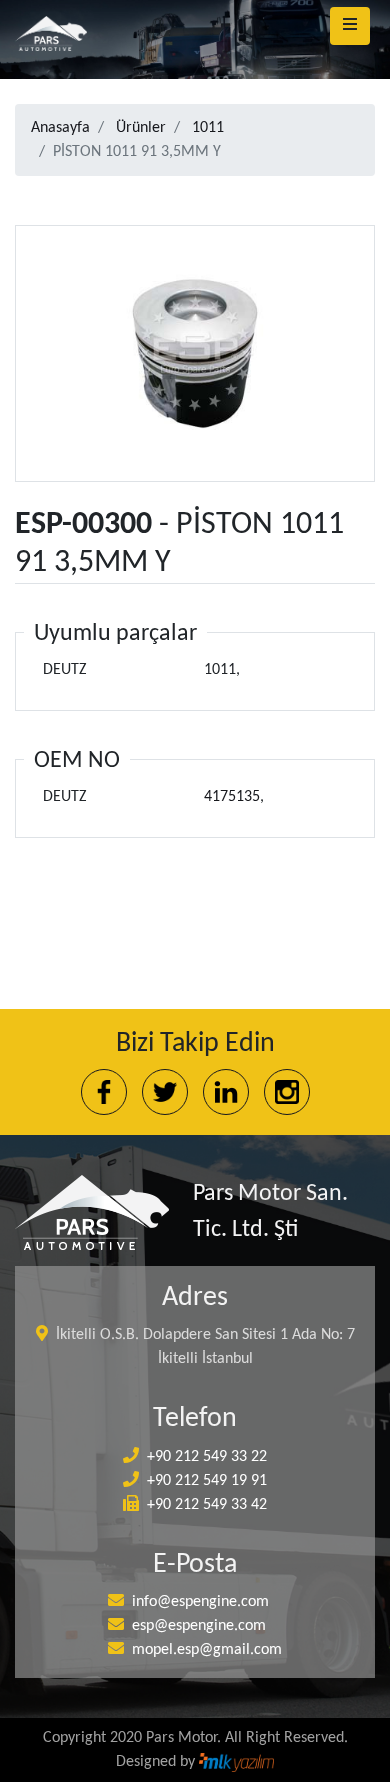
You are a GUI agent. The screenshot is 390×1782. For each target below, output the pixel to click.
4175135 (232, 797)
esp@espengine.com (199, 1626)
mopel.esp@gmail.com (207, 1650)
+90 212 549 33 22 (207, 1457)
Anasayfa (60, 128)
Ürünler (141, 128)
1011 (208, 128)
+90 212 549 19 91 (207, 1481)
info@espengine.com (200, 1602)
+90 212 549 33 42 (207, 1505)
